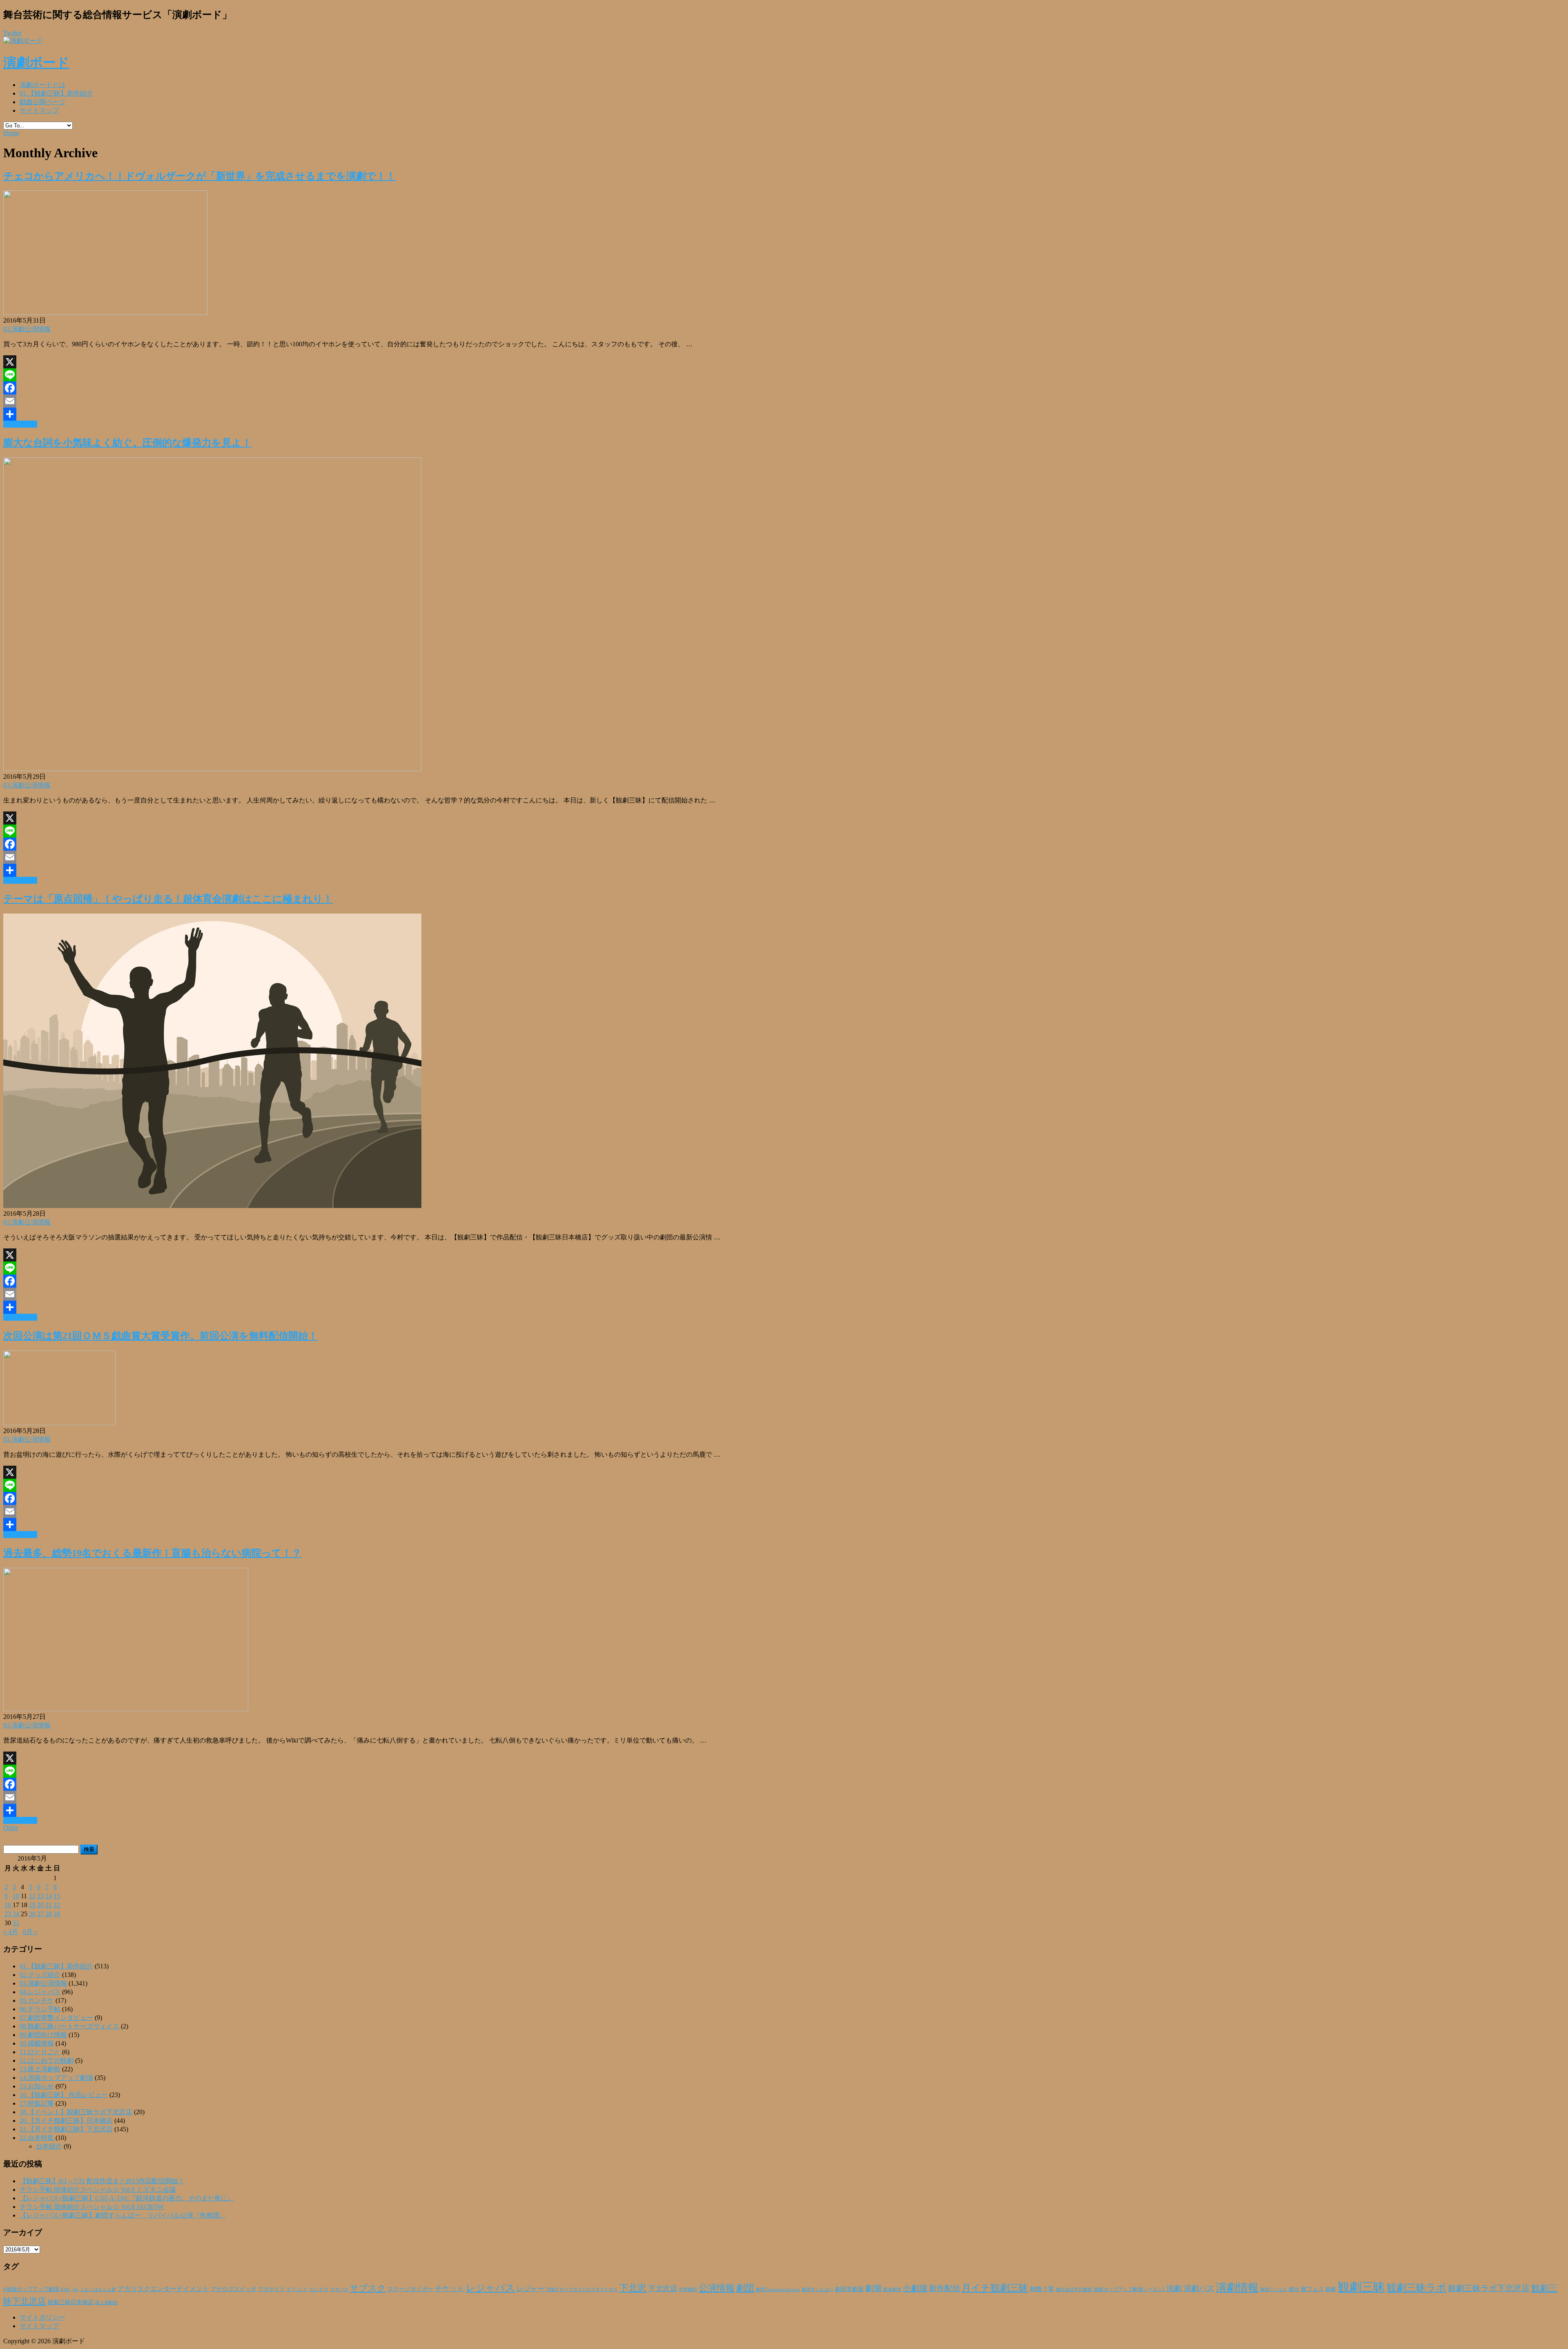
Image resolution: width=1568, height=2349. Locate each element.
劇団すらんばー (818, 2289)
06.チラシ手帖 (40, 2009)
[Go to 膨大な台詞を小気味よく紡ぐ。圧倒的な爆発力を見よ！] (212, 769)
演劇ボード (36, 62)
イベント (297, 2289)
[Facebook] (784, 388)
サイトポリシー (42, 2317)
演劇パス (1199, 2288)
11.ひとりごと (40, 2052)
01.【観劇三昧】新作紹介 (56, 93)
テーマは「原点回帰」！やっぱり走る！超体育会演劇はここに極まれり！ (168, 899)
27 (40, 1914)
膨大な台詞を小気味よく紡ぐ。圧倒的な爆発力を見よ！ (127, 443)
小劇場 (915, 2288)
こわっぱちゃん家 (98, 2290)
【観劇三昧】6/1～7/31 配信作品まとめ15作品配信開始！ (102, 2181)
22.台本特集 (37, 2138)
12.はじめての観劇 (47, 2060)
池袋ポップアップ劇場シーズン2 (1129, 2289)
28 (49, 1914)
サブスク (368, 2288)
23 (8, 1914)
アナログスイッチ (234, 2289)
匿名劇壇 (892, 2289)
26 (32, 1914)
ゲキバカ (339, 2290)
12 (32, 1896)
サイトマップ (39, 110)
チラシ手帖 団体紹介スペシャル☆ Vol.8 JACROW (92, 2207)
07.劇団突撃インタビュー (56, 2018)
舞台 (1294, 2289)
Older (11, 1828)
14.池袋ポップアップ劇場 (56, 2078)
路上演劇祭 (106, 2302)
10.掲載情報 (37, 2043)
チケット (450, 2289)
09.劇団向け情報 (43, 2035)
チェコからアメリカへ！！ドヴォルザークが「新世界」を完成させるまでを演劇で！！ (199, 176)
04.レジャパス (40, 1992)
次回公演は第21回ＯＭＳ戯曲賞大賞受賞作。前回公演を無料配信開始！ (160, 1336)
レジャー (530, 2289)
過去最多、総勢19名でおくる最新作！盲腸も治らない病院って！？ (152, 1553)
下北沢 (633, 2288)
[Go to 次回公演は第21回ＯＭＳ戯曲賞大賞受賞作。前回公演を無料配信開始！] (59, 1423)
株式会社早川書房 (1074, 2290)
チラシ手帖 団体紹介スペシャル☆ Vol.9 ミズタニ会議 (98, 2190)
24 (16, 1914)
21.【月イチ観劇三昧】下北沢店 (66, 2129)
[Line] (784, 375)
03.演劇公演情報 (27, 329)
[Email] (784, 401)
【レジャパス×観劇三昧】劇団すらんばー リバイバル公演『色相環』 (123, 2215)
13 (40, 1896)
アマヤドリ (271, 2289)
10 (16, 1896)
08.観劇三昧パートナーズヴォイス (69, 2026)
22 (57, 1905)
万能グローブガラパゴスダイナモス (582, 2290)
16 (8, 1905)
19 (32, 1905)
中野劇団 (688, 2290)
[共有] (784, 414)
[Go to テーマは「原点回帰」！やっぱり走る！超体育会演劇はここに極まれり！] (212, 1206)
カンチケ (319, 2289)
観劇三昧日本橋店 (71, 2302)
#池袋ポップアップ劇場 (31, 2289)
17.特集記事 (37, 2103)
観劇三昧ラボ (1417, 2288)
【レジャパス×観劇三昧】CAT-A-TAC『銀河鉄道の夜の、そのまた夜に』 (127, 2198)
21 (49, 1905)
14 (49, 1896)
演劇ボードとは (42, 85)
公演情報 (717, 2288)
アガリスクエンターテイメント (163, 2289)
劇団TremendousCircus (778, 2289)
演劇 (1174, 2288)
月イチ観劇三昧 (995, 2288)
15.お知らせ (37, 2086)
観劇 (1331, 2289)
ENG (66, 2289)
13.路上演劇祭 (40, 2069)
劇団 (745, 2288)
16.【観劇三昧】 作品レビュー (64, 2095)
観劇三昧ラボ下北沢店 (1489, 2288)
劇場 (873, 2288)
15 (57, 1896)
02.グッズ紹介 (40, 1975)
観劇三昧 (1361, 2287)
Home (11, 133)
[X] (784, 362)
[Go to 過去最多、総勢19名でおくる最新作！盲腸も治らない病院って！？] (126, 1709)
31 (16, 1923)
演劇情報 (1237, 2288)
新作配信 (944, 2288)
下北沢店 (663, 2289)
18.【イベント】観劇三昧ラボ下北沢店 (76, 2112)
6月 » (30, 1932)
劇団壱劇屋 (849, 2289)
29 (57, 1914)
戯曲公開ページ (42, 102)
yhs (75, 2289)
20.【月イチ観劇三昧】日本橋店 (66, 2121)
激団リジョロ (1274, 2289)
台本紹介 (49, 2146)
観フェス (1312, 2289)
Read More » (20, 424)
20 (40, 1905)
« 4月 (11, 1932)
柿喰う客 (1042, 2289)
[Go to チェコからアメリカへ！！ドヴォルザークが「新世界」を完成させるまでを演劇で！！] (105, 313)
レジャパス (490, 2288)
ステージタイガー (410, 2289)
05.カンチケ (37, 2000)
